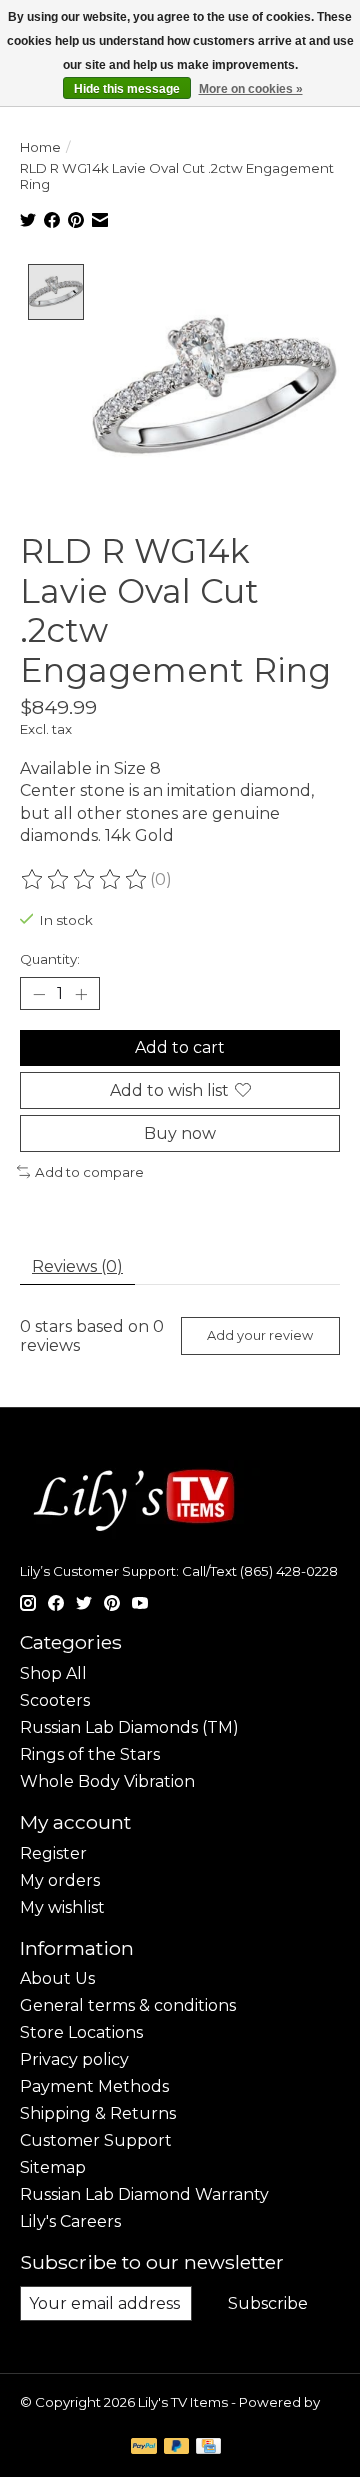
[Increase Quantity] (81, 994)
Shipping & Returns (98, 2113)
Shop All (53, 1673)
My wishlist (62, 1907)
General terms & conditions (128, 2005)
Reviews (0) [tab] (77, 1266)
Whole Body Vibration (107, 1781)
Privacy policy (74, 2059)
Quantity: (50, 959)
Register (53, 1853)
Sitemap (53, 2167)
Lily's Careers (70, 2221)
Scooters (55, 1700)
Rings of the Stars (90, 1754)
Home (40, 147)
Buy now (180, 1133)
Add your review (260, 1335)
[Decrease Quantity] (39, 994)
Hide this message (127, 89)
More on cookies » (251, 89)
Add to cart (180, 1047)
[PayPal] (144, 2447)
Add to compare (89, 1172)
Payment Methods (94, 2086)
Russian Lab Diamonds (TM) (129, 1727)
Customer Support (96, 2140)
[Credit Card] (208, 2447)
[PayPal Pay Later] (177, 2447)
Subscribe (268, 2303)
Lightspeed (58, 2418)
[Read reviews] (85, 880)
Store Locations (81, 2032)
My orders (60, 1880)
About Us (57, 1978)
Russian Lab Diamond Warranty (144, 2194)
